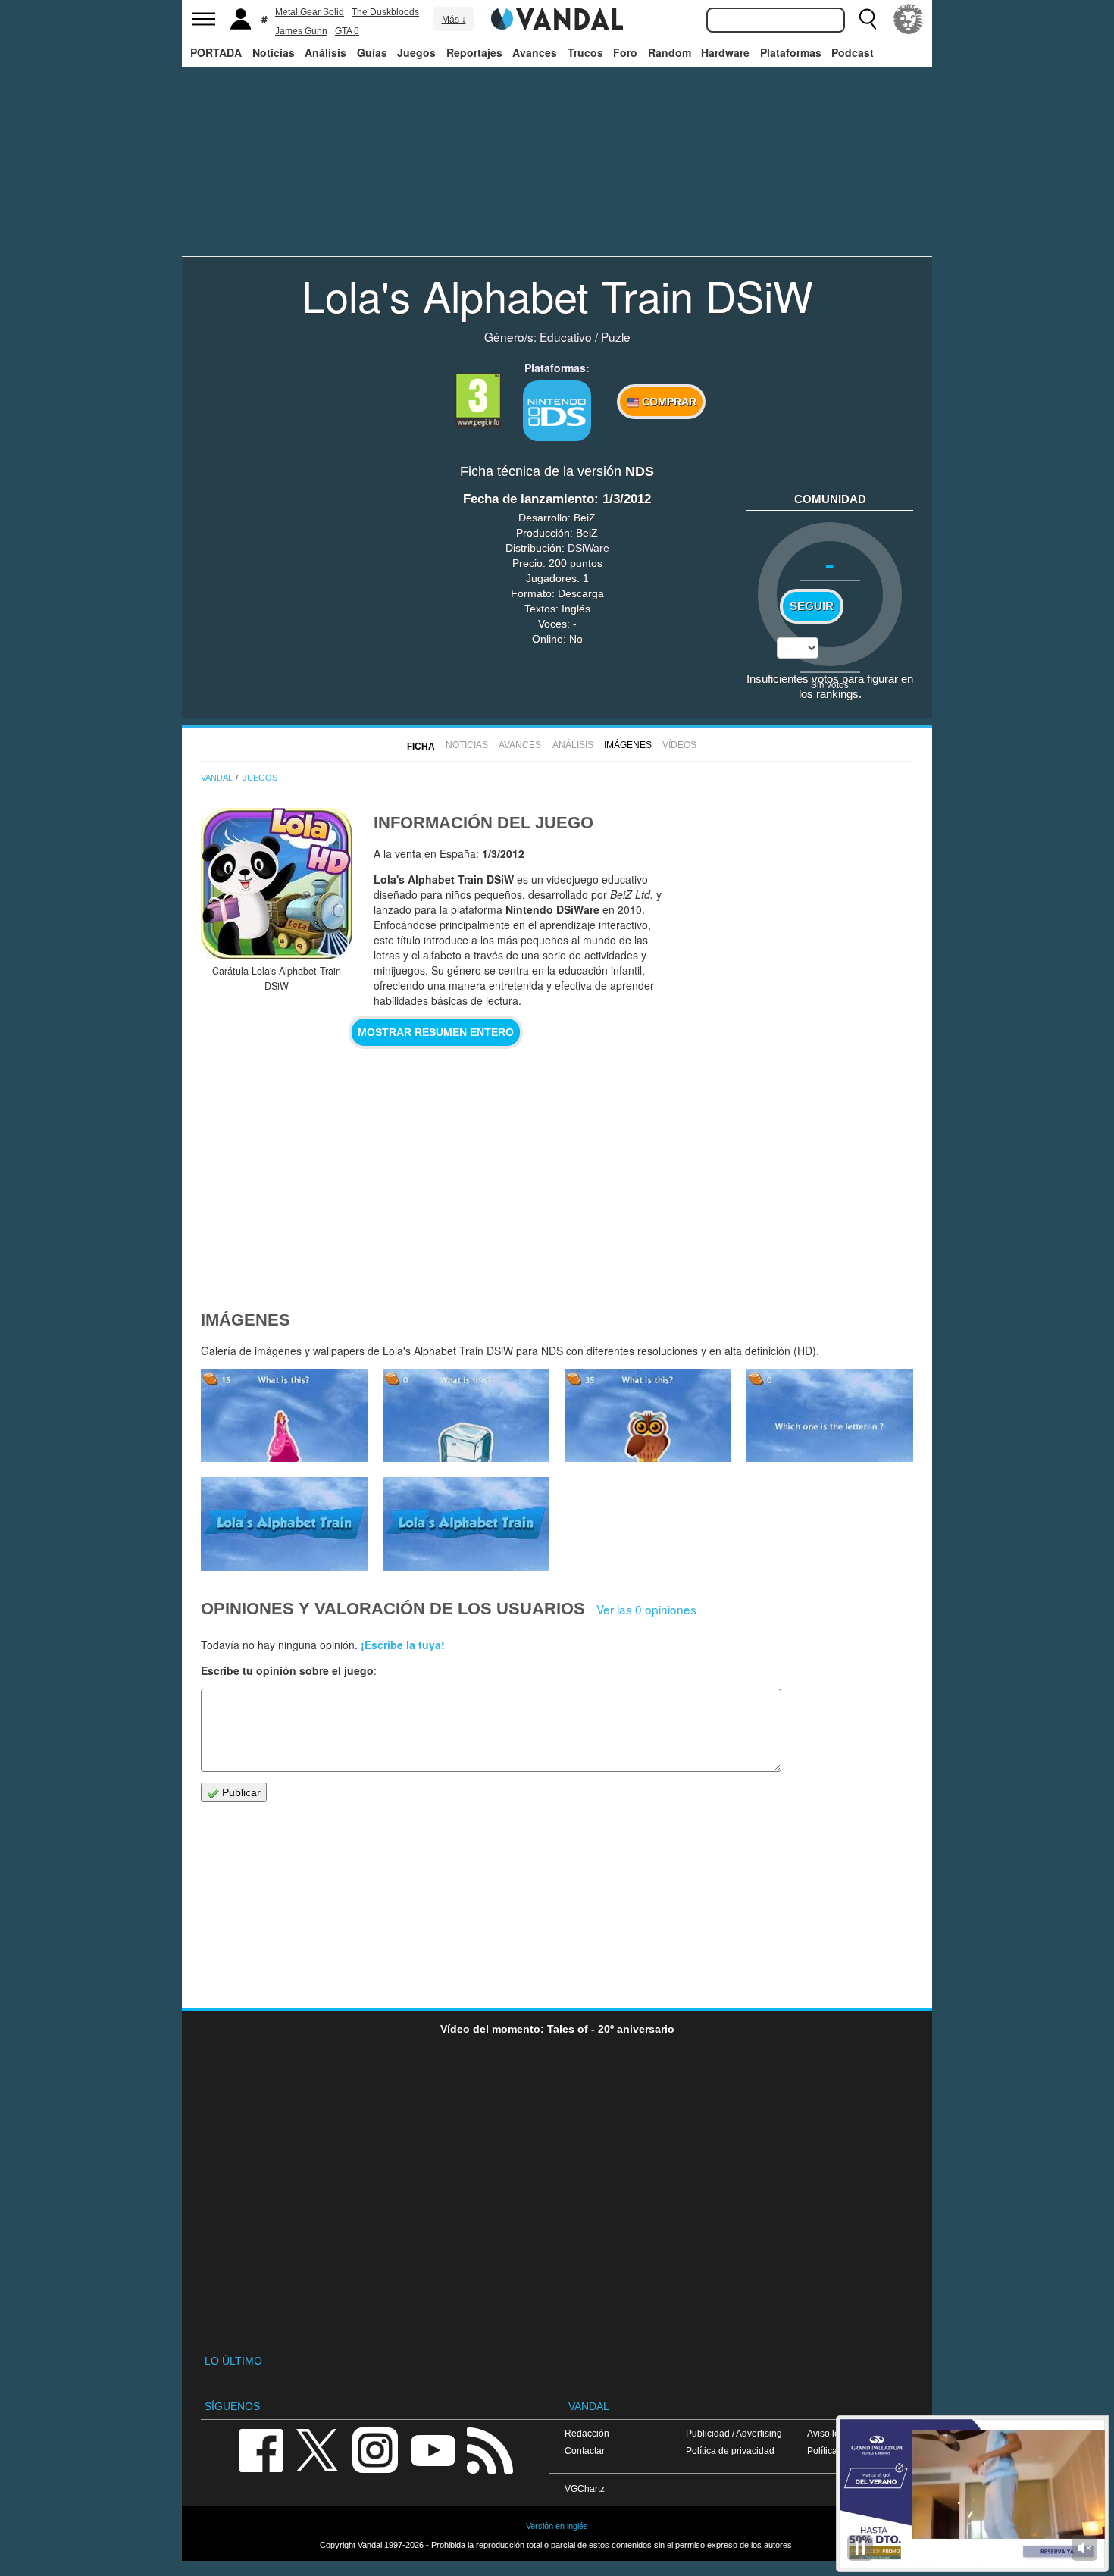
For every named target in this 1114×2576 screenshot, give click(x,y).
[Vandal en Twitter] (318, 2449)
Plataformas (791, 52)
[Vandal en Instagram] (375, 2449)
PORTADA (216, 52)
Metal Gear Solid (310, 12)
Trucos (585, 52)
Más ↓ (454, 20)
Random (670, 52)
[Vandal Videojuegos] (557, 17)
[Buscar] (868, 19)
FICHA (421, 747)
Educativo (566, 336)
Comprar (668, 402)
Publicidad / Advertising (734, 2433)
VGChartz (585, 2488)
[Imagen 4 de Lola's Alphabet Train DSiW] (830, 1416)
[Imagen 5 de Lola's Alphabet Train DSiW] (648, 1416)
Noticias (274, 52)
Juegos (416, 52)
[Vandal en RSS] (490, 2449)
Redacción (587, 2433)
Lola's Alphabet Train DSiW (557, 295)
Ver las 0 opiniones (646, 1609)
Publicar (240, 1792)
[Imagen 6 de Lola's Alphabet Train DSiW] (466, 1416)
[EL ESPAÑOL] (909, 19)
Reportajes (474, 52)
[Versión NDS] (557, 411)
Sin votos (830, 684)
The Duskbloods (385, 12)
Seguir (812, 606)
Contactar (585, 2451)
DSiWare (588, 548)
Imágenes (628, 745)
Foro (625, 52)
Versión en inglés (557, 2526)
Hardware (725, 52)
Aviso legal (830, 2433)
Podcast (853, 52)
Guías (372, 52)
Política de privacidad (730, 2451)
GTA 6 (347, 31)
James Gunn (301, 31)
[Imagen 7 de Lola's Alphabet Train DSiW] (284, 1416)
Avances (535, 52)
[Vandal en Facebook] (261, 2449)
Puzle (616, 336)
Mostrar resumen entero (436, 1032)
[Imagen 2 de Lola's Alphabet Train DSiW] (466, 1524)
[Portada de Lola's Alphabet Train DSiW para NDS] (277, 884)
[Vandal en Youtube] (433, 2449)
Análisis (325, 52)
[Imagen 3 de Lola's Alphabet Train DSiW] (284, 1524)
